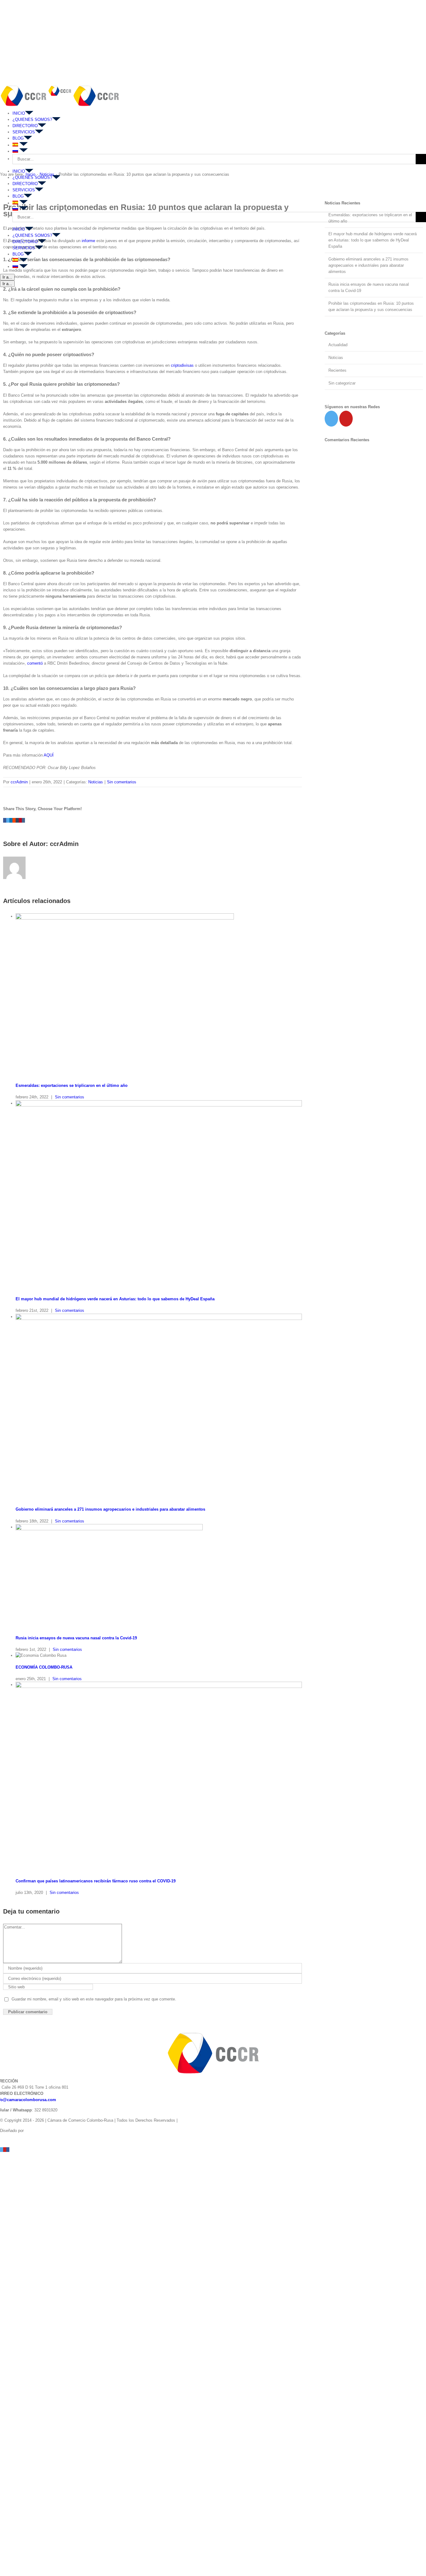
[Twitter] (331, 419)
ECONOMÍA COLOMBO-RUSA (44, 1667)
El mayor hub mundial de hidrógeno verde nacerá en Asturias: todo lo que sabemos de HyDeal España (115, 1299)
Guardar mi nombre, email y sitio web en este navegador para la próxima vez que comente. (94, 1999)
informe (88, 241)
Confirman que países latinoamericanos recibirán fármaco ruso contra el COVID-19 (96, 1881)
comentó (35, 663)
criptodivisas (182, 365)
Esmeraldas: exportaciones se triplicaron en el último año (72, 1085)
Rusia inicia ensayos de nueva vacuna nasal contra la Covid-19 (76, 1638)
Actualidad (338, 345)
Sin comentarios (122, 782)
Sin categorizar (342, 383)
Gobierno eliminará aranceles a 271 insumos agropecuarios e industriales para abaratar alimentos (110, 1509)
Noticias (96, 782)
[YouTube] (346, 419)
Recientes (337, 370)
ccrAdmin (19, 782)
